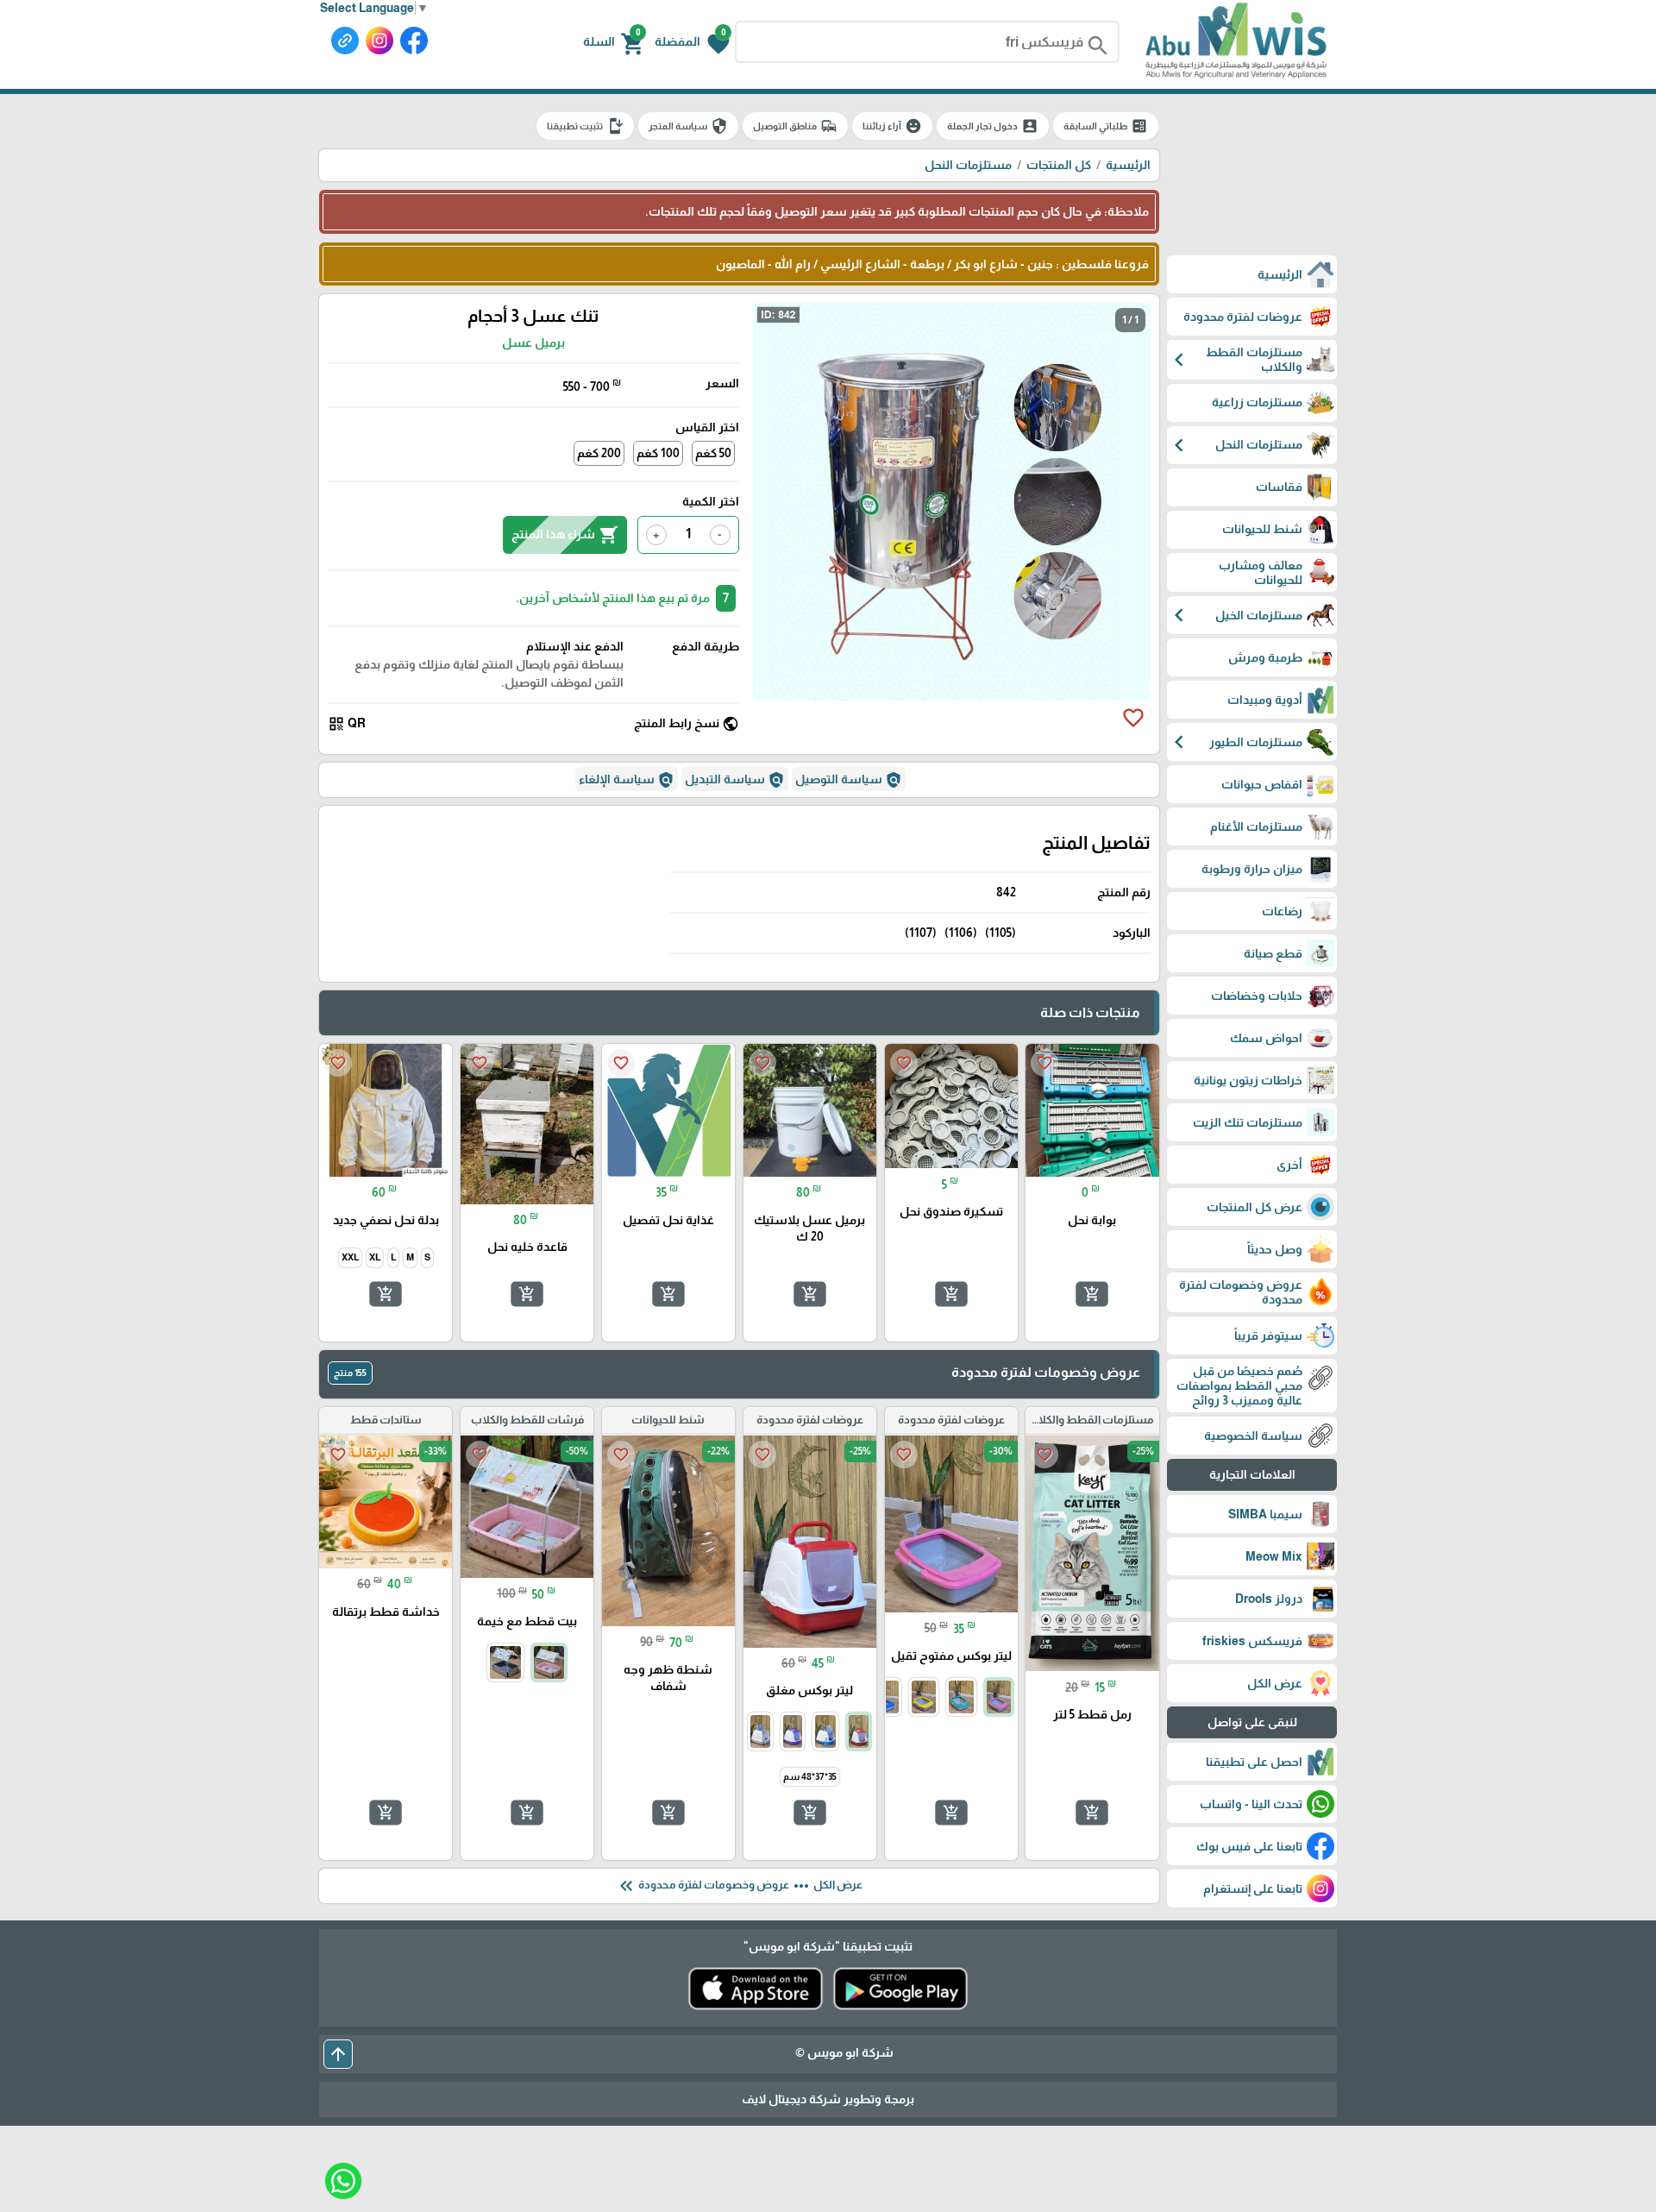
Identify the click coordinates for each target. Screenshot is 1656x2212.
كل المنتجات (1059, 165)
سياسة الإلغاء (627, 780)
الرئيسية (1128, 165)
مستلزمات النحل (968, 165)
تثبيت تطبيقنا (585, 126)
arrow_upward (338, 2054)
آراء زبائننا (892, 126)
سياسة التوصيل (849, 780)
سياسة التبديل (735, 780)
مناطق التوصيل (795, 126)
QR (347, 724)
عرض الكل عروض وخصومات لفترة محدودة (739, 1886)
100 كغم (658, 453)
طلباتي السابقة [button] (1106, 126)
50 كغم (713, 453)
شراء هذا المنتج (565, 535)
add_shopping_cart (1092, 1293)
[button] (692, 42)
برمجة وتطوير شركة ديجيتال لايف (828, 2099)
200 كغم (599, 453)
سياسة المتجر (688, 126)
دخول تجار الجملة (993, 126)
